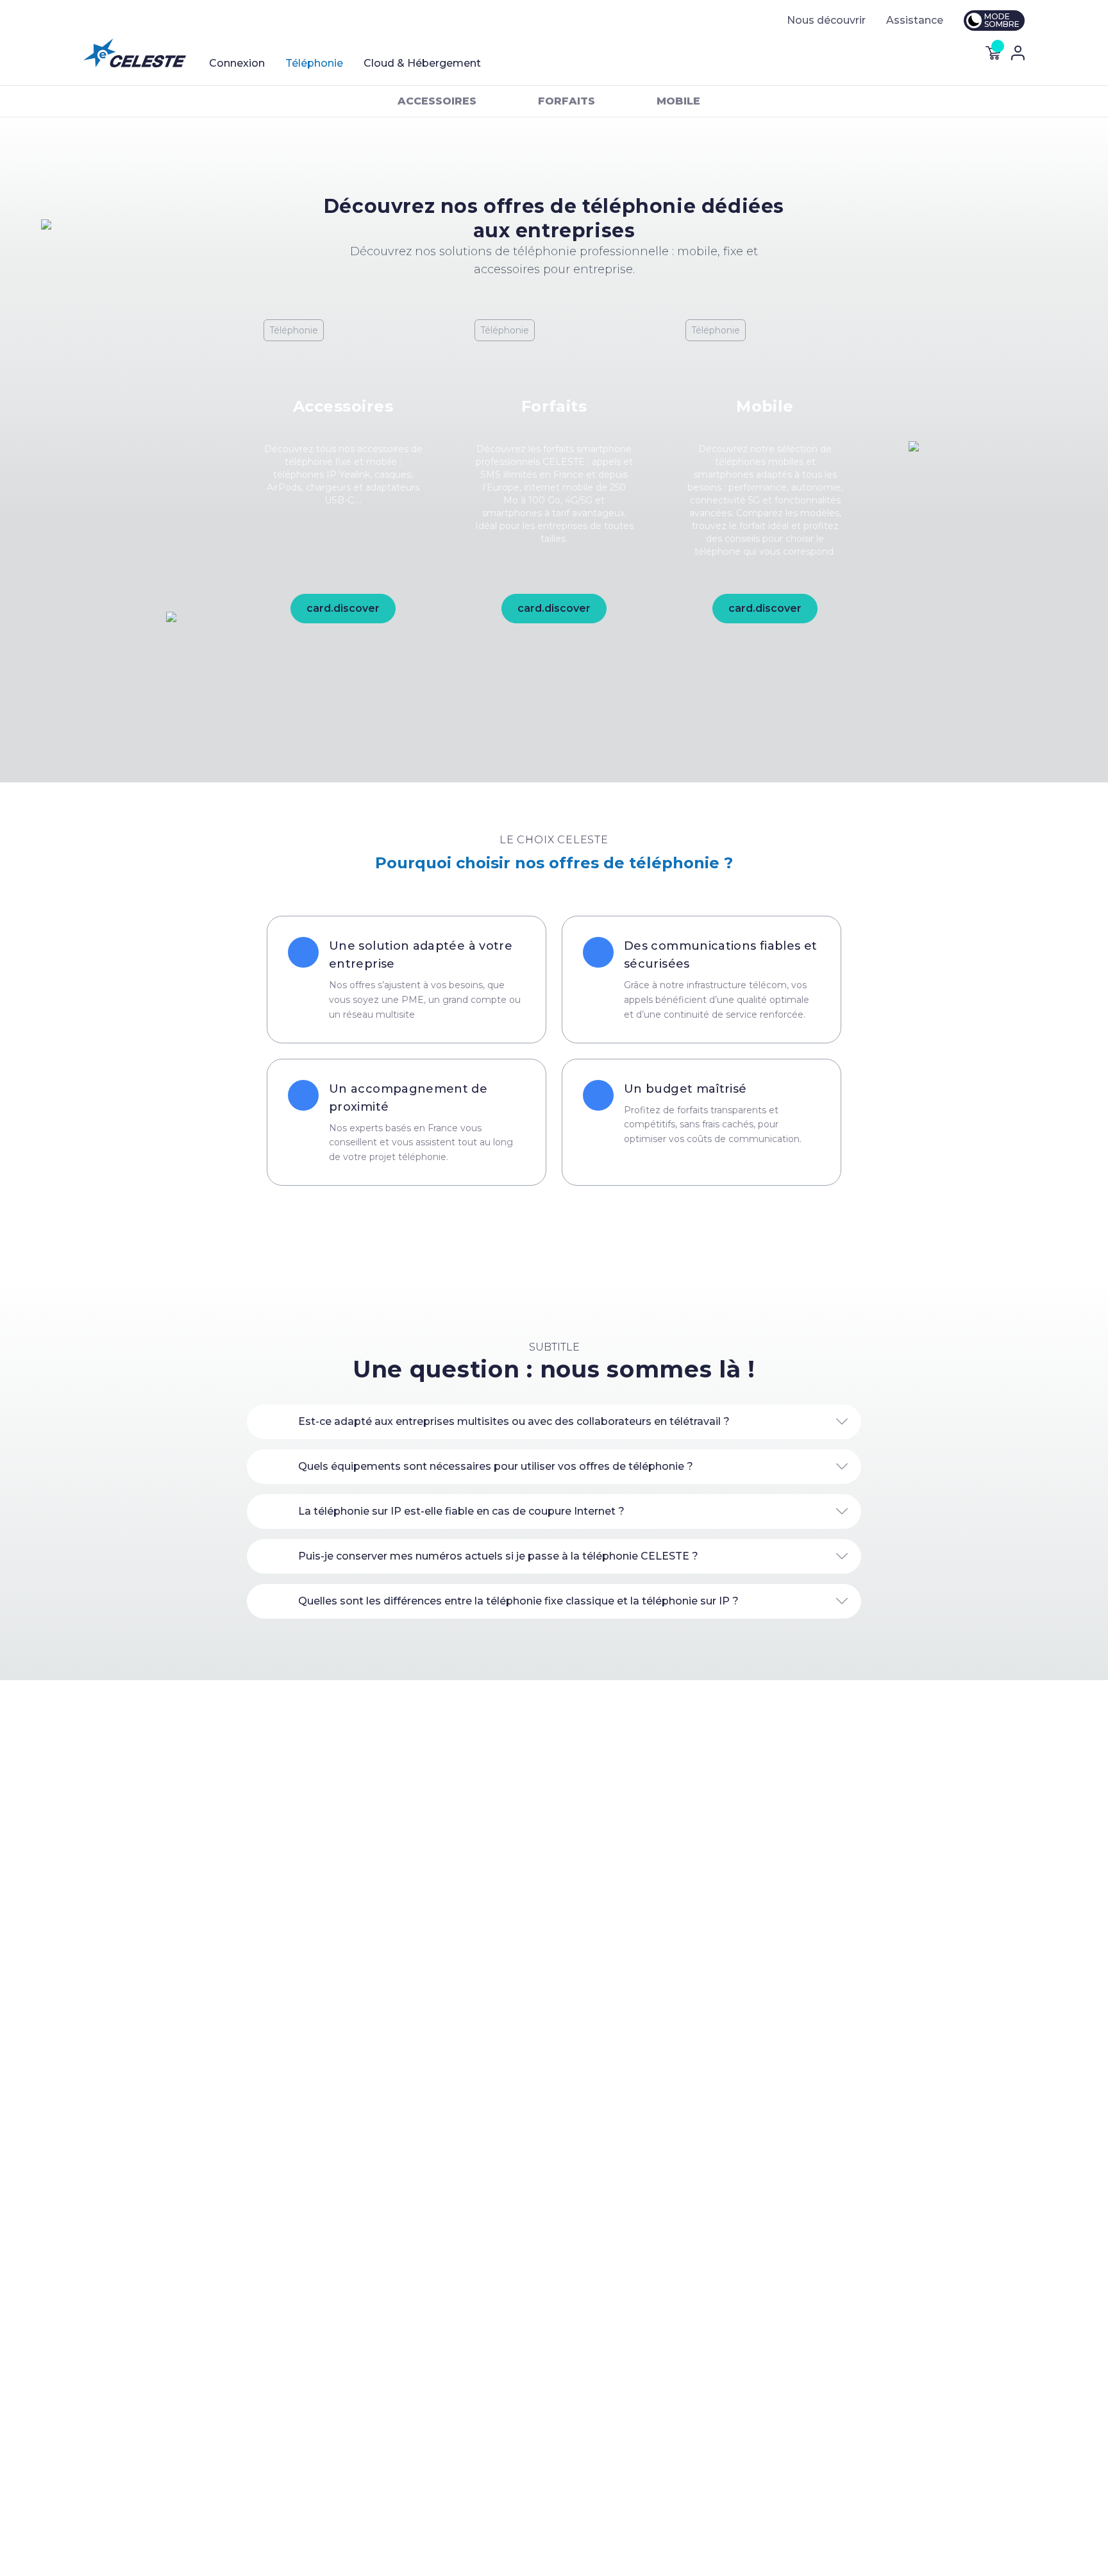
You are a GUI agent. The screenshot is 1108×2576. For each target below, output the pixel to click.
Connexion (237, 63)
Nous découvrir (826, 20)
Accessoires (437, 101)
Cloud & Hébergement (422, 63)
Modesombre (1002, 20)
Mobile (678, 101)
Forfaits (567, 101)
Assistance (915, 20)
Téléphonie (314, 63)
